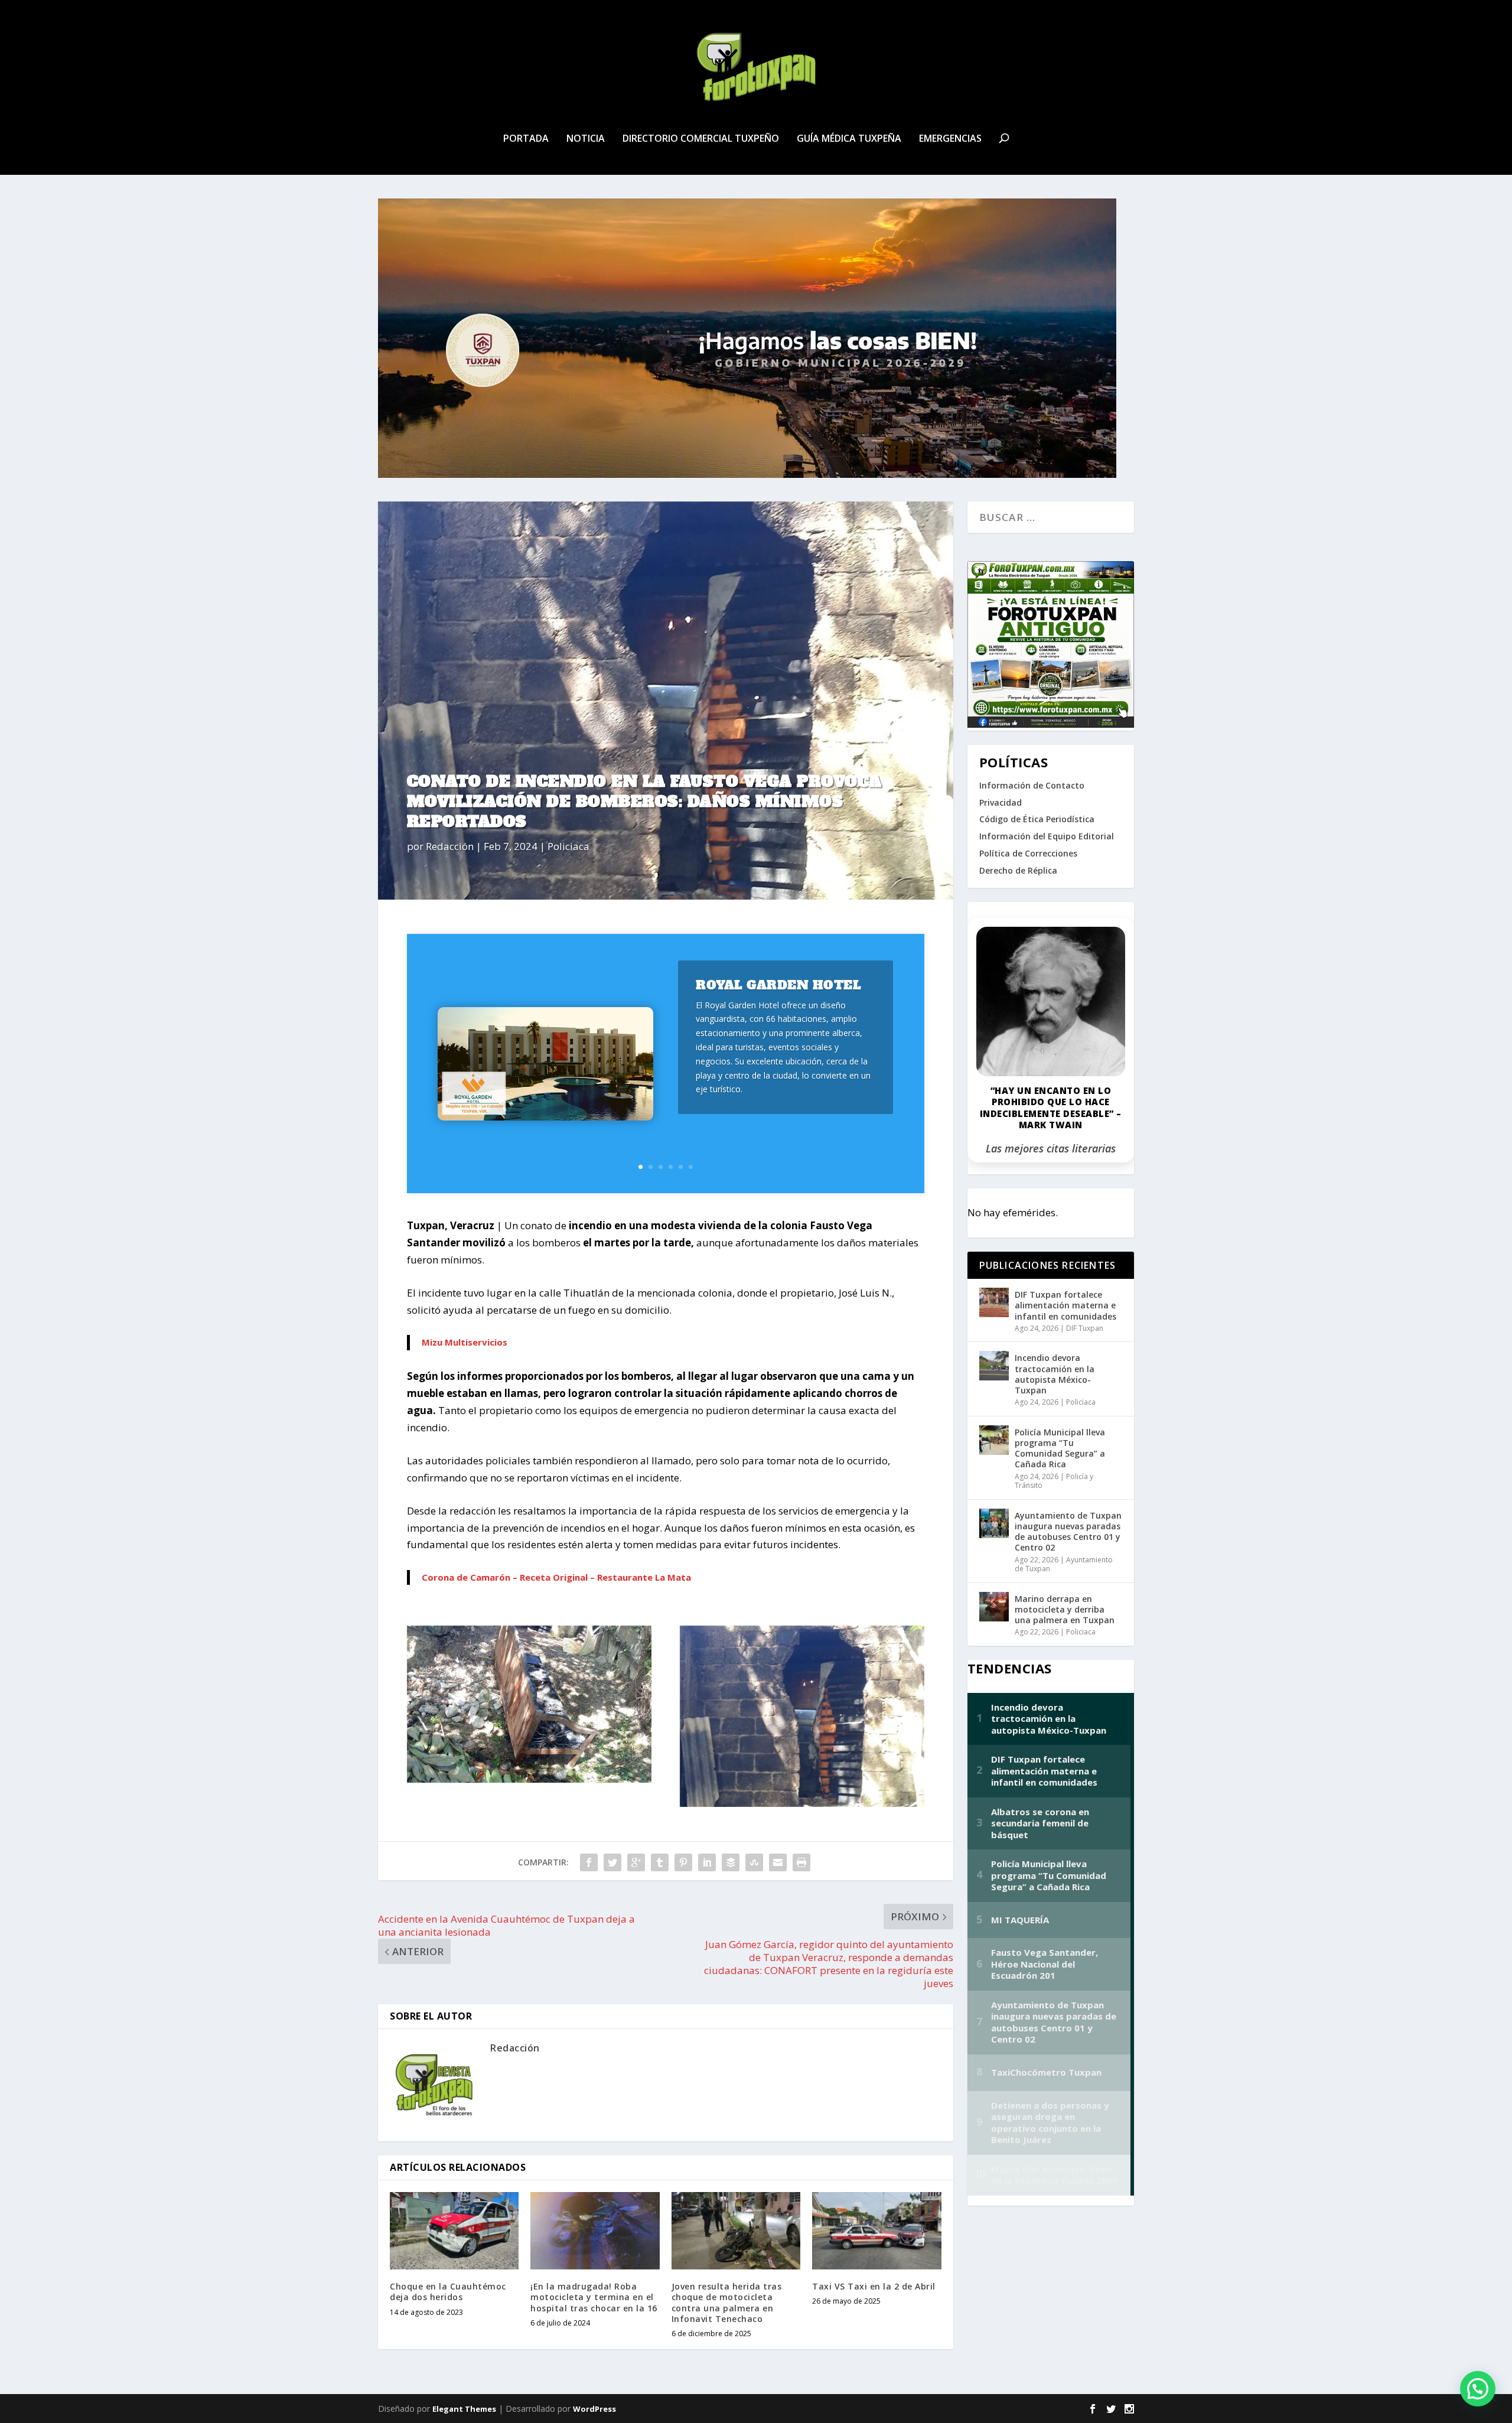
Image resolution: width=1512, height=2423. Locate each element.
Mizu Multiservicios (465, 1342)
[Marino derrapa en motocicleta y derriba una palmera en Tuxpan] (994, 1607)
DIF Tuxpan (1085, 1328)
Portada (526, 139)
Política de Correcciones (1028, 853)
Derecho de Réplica (1018, 870)
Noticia (586, 139)
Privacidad (1001, 802)
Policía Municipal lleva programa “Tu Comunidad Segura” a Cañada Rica (1060, 1448)
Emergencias (950, 139)
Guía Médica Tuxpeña (849, 139)
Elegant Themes (464, 2409)
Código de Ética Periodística (1037, 819)
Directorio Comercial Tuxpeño (701, 139)
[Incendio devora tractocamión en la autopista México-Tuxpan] (994, 1366)
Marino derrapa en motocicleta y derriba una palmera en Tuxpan (1065, 1609)
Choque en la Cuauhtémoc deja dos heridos (448, 2292)
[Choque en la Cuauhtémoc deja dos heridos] (454, 2231)
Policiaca (568, 846)
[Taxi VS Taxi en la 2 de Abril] (876, 2231)
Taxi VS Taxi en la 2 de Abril (874, 2286)
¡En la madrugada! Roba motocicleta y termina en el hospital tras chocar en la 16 (594, 2297)
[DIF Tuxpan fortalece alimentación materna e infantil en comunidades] (994, 1302)
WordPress (594, 2409)
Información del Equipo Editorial (1047, 836)
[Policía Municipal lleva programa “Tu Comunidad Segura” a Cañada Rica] (994, 1440)
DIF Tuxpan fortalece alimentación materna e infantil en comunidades (1065, 1305)
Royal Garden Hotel (778, 985)
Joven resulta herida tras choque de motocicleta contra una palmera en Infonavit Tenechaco (727, 2302)
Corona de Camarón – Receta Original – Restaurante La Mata (556, 1577)
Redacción (450, 846)
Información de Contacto (1032, 785)
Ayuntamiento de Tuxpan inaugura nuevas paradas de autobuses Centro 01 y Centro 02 (1068, 1532)
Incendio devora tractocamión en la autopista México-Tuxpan (1055, 1374)
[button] (1478, 2389)
